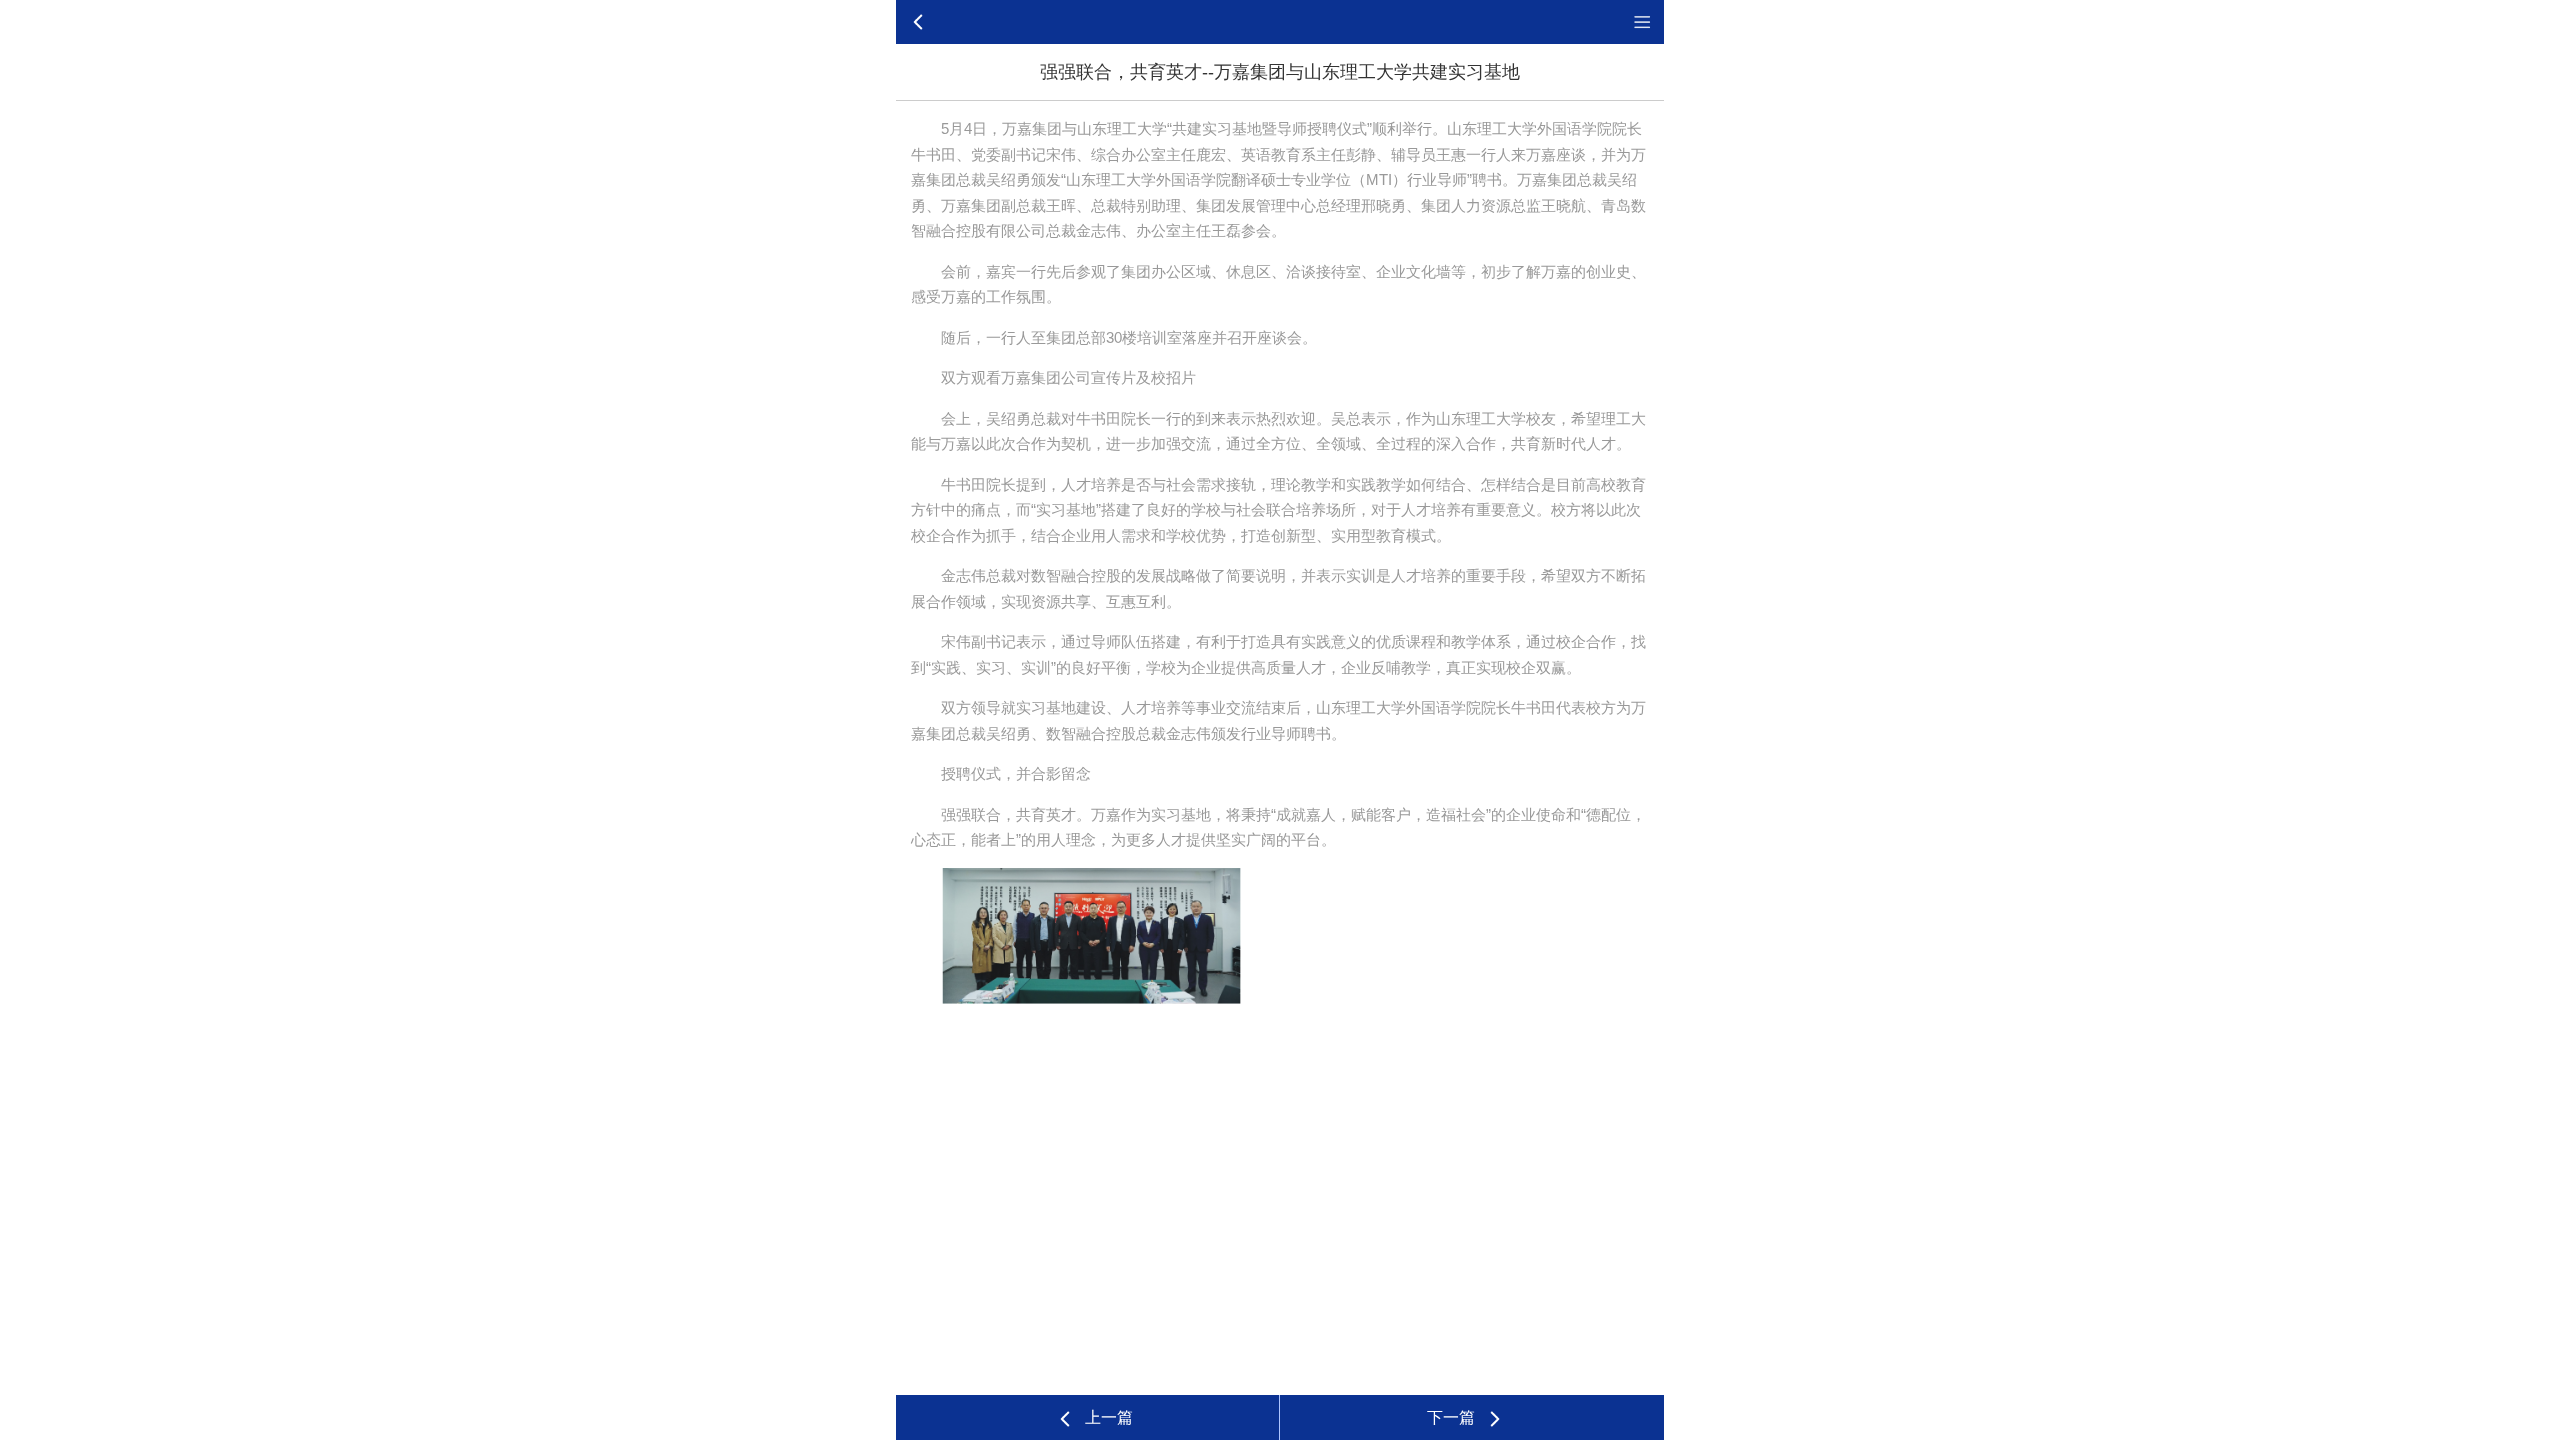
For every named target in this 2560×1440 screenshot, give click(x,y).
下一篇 (1451, 1417)
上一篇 (1109, 1417)
